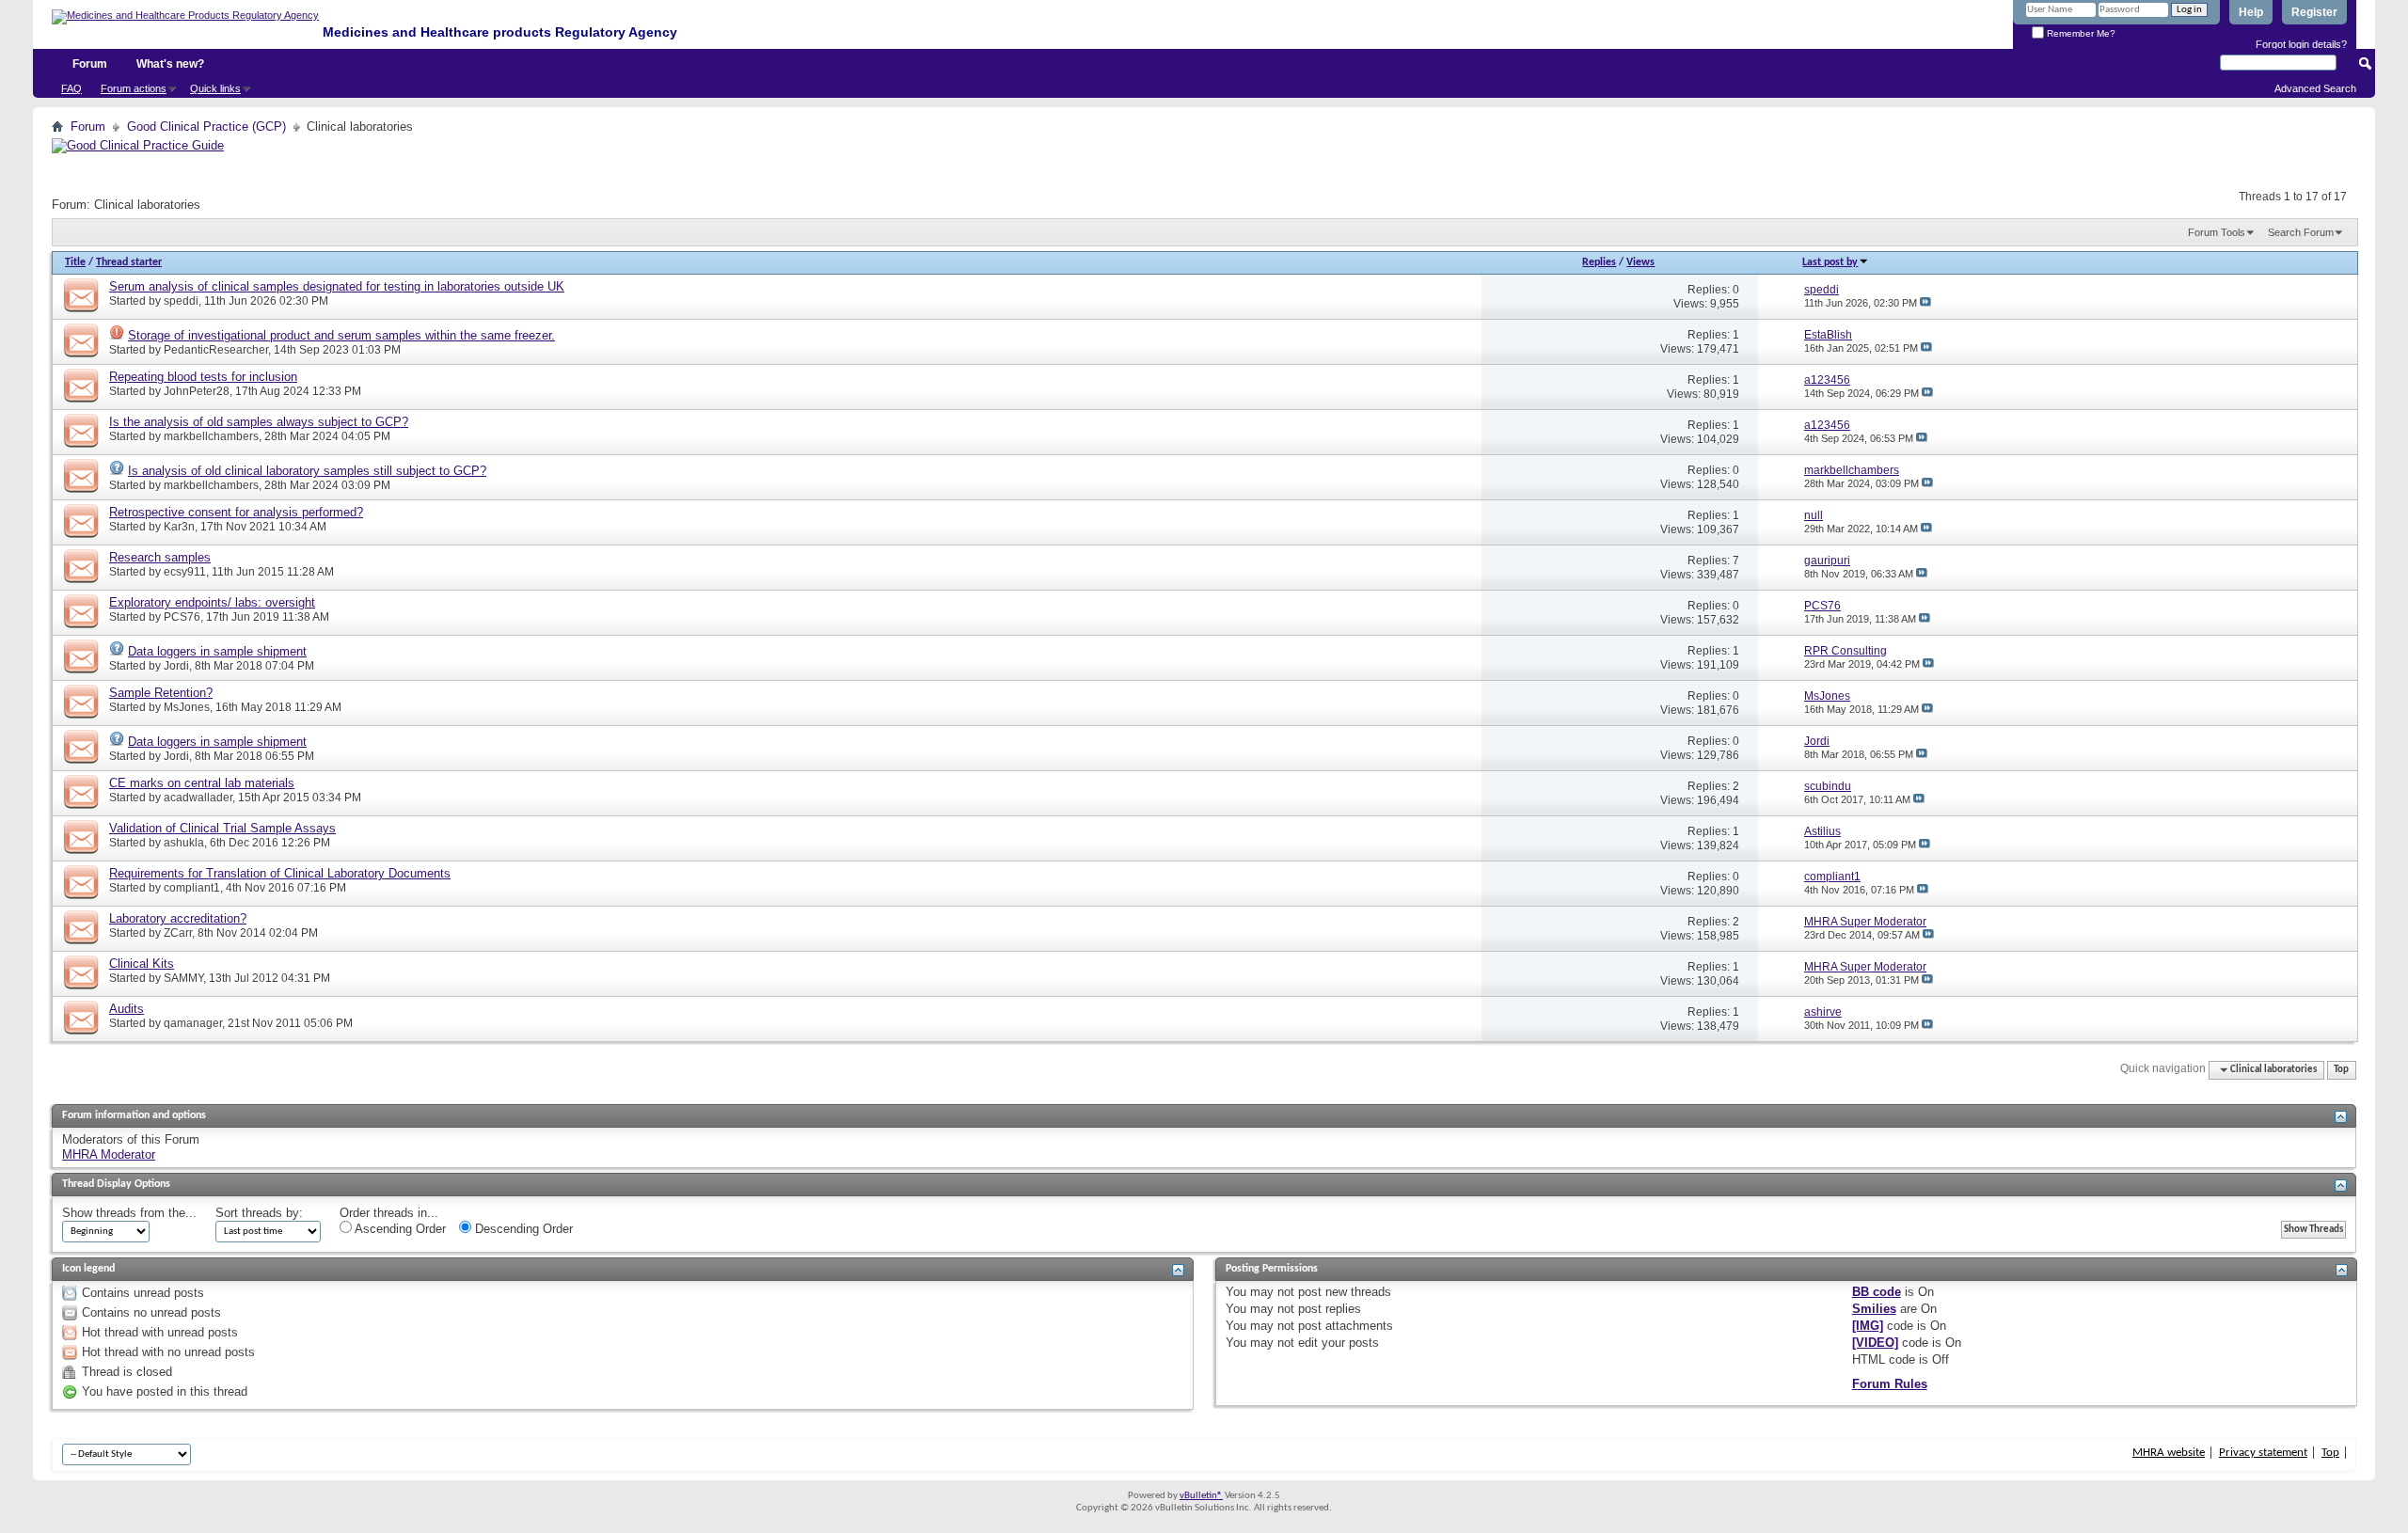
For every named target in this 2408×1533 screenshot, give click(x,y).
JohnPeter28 (197, 391)
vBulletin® (1201, 1496)
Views (1640, 262)
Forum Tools (2217, 232)
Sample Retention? (161, 693)
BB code (1877, 1292)
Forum (90, 64)
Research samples (160, 557)
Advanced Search (2315, 88)
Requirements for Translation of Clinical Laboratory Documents (280, 873)
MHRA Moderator (109, 1154)
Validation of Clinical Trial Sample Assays (222, 828)
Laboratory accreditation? (178, 918)
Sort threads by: (259, 1213)
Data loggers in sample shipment (217, 651)
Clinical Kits (142, 964)
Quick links (215, 88)
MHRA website (2169, 1453)
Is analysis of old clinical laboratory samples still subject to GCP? (307, 471)
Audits (127, 1009)
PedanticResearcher (216, 350)
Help (2251, 12)
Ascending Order (399, 1229)
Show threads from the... (129, 1213)
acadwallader (198, 798)
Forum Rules (1890, 1384)
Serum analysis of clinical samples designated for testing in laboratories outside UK (337, 286)
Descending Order (522, 1229)
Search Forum (2301, 232)
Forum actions (134, 88)
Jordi (176, 666)
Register (2314, 12)
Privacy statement (2263, 1453)
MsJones (187, 707)
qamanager (193, 1023)
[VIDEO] (1875, 1343)
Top (2341, 1070)
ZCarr (178, 933)
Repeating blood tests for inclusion (203, 377)
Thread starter (129, 262)
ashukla (184, 843)
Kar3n (179, 527)
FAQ (71, 88)
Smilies (1874, 1309)
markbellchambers (211, 436)
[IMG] (1868, 1326)
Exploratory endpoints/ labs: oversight (212, 602)
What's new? (170, 64)
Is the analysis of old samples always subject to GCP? (259, 422)
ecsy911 (185, 572)
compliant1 (192, 888)
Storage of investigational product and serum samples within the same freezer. (341, 335)
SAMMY (183, 978)
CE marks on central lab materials (202, 783)
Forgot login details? (2301, 44)
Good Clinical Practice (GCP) (206, 126)
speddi (181, 301)
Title (75, 262)
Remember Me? (2080, 33)
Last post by (1830, 262)
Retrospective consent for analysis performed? (236, 512)
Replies (1599, 262)
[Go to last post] (1925, 303)
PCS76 (182, 617)
